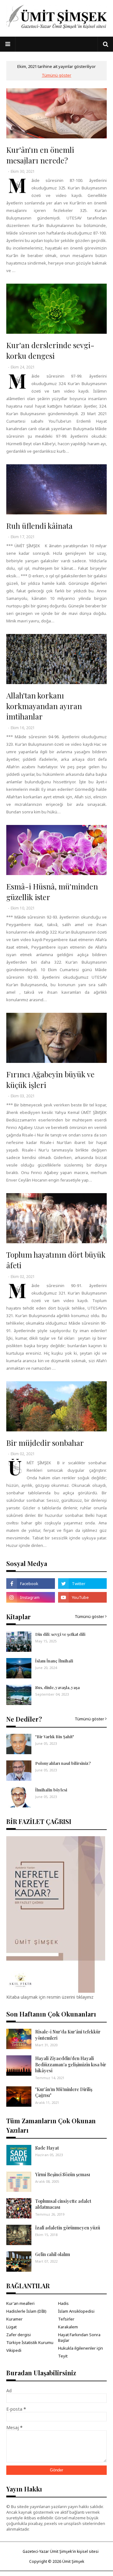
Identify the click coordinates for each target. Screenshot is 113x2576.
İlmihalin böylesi (51, 1790)
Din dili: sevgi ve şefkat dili (60, 1634)
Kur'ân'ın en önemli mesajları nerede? (40, 155)
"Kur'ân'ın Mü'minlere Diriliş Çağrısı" (64, 2092)
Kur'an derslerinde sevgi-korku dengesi (50, 350)
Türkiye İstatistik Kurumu (30, 2342)
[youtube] (82, 1597)
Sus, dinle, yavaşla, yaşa (57, 1687)
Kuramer (14, 2319)
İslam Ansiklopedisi (76, 2311)
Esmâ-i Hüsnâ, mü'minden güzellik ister (52, 892)
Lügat (11, 2327)
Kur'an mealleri (20, 2303)
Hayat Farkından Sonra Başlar (79, 2337)
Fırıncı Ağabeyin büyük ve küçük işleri (50, 1079)
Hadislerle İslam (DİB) (26, 2311)
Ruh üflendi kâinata (39, 526)
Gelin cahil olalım (53, 2254)
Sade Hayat (47, 2148)
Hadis (63, 2303)
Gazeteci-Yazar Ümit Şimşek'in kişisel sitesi (61, 2551)
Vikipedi (14, 2350)
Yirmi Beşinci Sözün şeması (63, 2174)
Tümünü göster (56, 75)
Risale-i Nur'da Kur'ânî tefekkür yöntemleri (68, 2035)
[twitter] (82, 1584)
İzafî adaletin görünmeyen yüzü (68, 2228)
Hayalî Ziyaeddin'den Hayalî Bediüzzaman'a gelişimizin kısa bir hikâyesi (71, 2064)
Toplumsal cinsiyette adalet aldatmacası (63, 2204)
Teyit (63, 2356)
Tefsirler (66, 2319)
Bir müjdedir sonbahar (45, 1443)
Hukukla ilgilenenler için (81, 2348)
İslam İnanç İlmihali (54, 1661)
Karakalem (68, 2327)
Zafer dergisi (19, 2335)
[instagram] (31, 1597)
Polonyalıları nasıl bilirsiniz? (63, 1763)
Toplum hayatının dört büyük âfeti (56, 1260)
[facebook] (31, 1584)
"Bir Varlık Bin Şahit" (55, 1736)
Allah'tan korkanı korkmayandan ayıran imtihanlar (44, 706)
